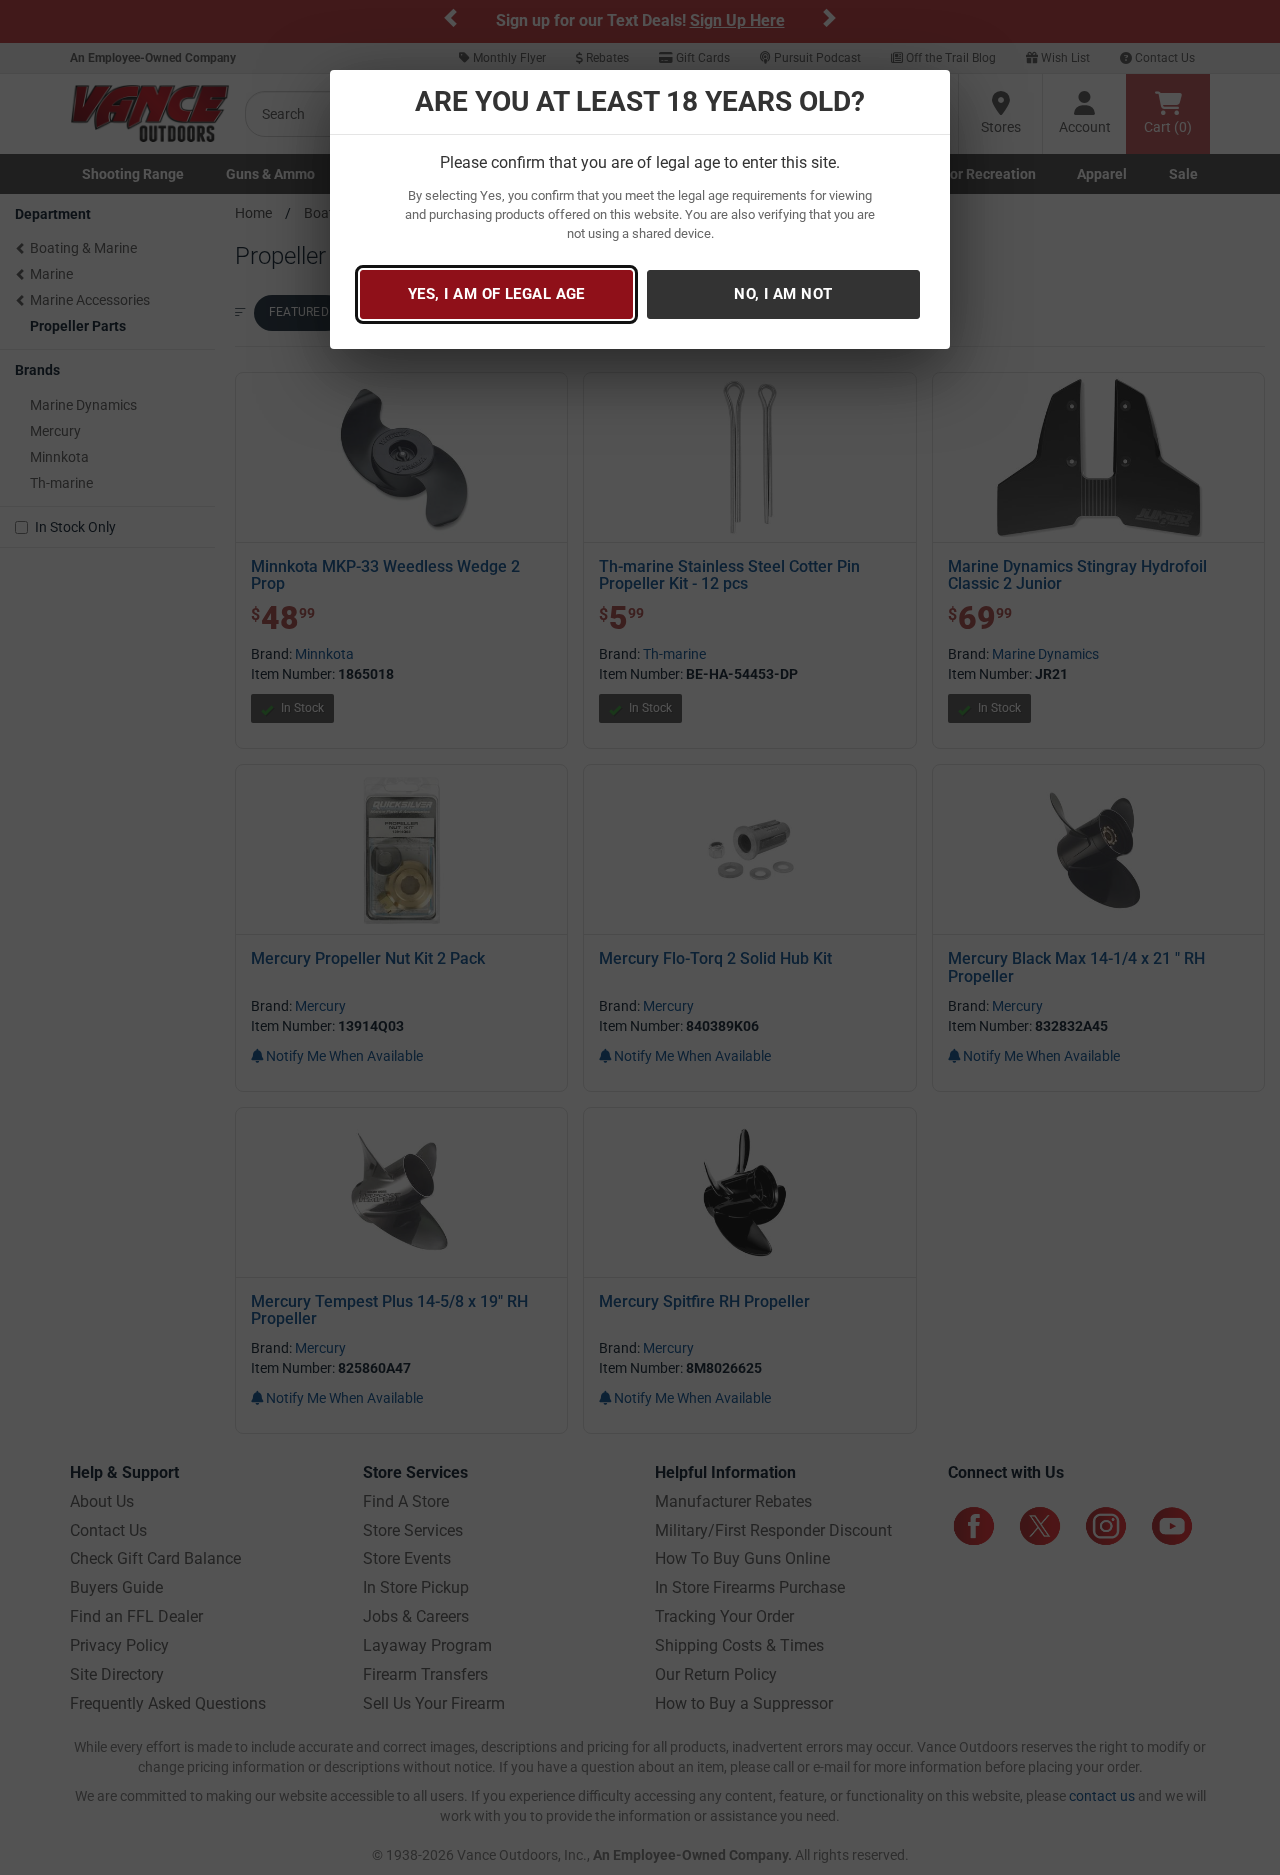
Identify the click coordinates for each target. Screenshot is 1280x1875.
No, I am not (783, 294)
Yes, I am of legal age (496, 294)
